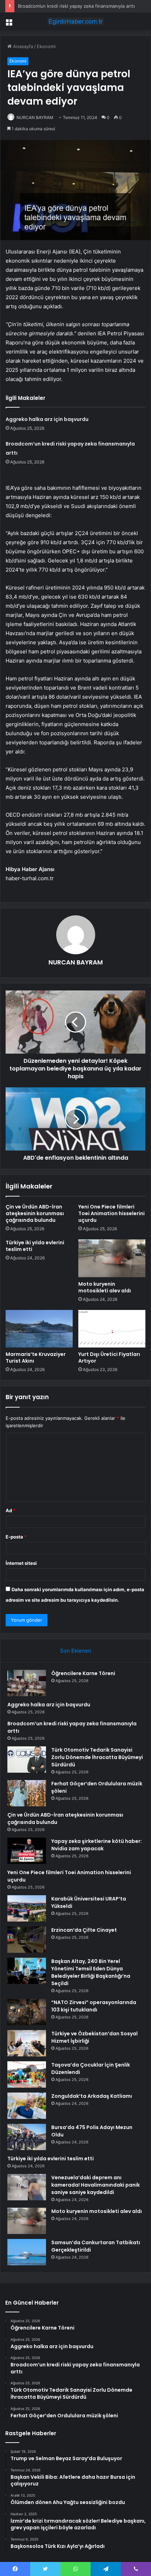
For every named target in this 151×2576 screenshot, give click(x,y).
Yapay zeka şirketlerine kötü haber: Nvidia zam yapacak (97, 1845)
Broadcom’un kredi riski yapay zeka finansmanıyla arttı (76, 6)
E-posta (16, 1537)
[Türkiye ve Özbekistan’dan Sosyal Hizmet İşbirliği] (27, 2043)
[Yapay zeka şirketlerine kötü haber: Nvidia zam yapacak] (27, 1851)
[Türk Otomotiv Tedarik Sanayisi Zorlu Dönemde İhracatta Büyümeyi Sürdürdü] (27, 1760)
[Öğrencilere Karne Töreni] (27, 1683)
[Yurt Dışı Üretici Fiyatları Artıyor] (112, 1329)
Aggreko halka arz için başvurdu (47, 419)
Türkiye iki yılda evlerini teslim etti (35, 1246)
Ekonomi (46, 46)
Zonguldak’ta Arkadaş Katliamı (92, 2096)
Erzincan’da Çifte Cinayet (84, 1930)
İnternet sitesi (21, 1563)
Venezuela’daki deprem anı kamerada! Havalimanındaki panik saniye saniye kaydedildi (96, 2185)
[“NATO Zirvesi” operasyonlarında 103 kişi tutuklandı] (27, 2012)
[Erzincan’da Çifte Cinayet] (27, 1940)
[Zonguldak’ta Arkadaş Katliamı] (27, 2106)
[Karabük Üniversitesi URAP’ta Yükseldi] (27, 1908)
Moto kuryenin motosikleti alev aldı (105, 1287)
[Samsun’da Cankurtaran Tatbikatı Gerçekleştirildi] (27, 2252)
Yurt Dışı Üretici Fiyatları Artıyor (109, 1358)
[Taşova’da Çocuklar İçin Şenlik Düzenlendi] (27, 2074)
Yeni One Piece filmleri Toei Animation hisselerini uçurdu (111, 1213)
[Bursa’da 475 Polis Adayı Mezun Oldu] (27, 2137)
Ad (11, 1510)
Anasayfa (22, 46)
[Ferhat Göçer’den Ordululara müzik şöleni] (27, 1793)
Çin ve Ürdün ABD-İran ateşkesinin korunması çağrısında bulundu (35, 1213)
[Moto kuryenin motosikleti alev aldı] (112, 1258)
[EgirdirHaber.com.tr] (75, 21)
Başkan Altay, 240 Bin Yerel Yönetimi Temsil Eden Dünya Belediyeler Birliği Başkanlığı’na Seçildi (91, 1972)
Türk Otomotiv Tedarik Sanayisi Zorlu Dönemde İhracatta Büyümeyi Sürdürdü (97, 1757)
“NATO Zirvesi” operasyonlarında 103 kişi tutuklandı (94, 2006)
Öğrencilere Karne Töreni (83, 1673)
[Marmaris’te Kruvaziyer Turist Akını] (39, 1329)
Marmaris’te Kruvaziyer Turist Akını (36, 1358)
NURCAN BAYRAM (35, 117)
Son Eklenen (76, 1651)
